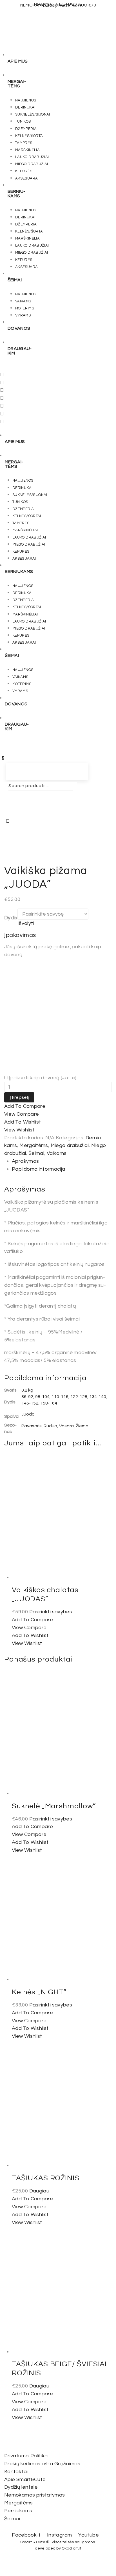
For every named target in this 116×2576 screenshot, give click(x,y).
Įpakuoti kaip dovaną (43, 1078)
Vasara (66, 1426)
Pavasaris (32, 1426)
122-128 (79, 1397)
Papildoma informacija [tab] (39, 1169)
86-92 (27, 1397)
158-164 (49, 1403)
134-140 (98, 1397)
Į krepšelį (19, 1097)
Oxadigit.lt (71, 2548)
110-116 (60, 1397)
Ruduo (50, 1426)
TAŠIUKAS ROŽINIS (45, 2178)
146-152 (30, 1403)
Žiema (82, 1426)
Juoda (28, 1414)
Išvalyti (26, 923)
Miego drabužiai (70, 1145)
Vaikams (57, 1153)
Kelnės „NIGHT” (39, 1992)
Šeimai (36, 1153)
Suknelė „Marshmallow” (54, 1806)
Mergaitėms (34, 1145)
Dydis (11, 918)
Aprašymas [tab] (25, 1161)
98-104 (42, 1397)
